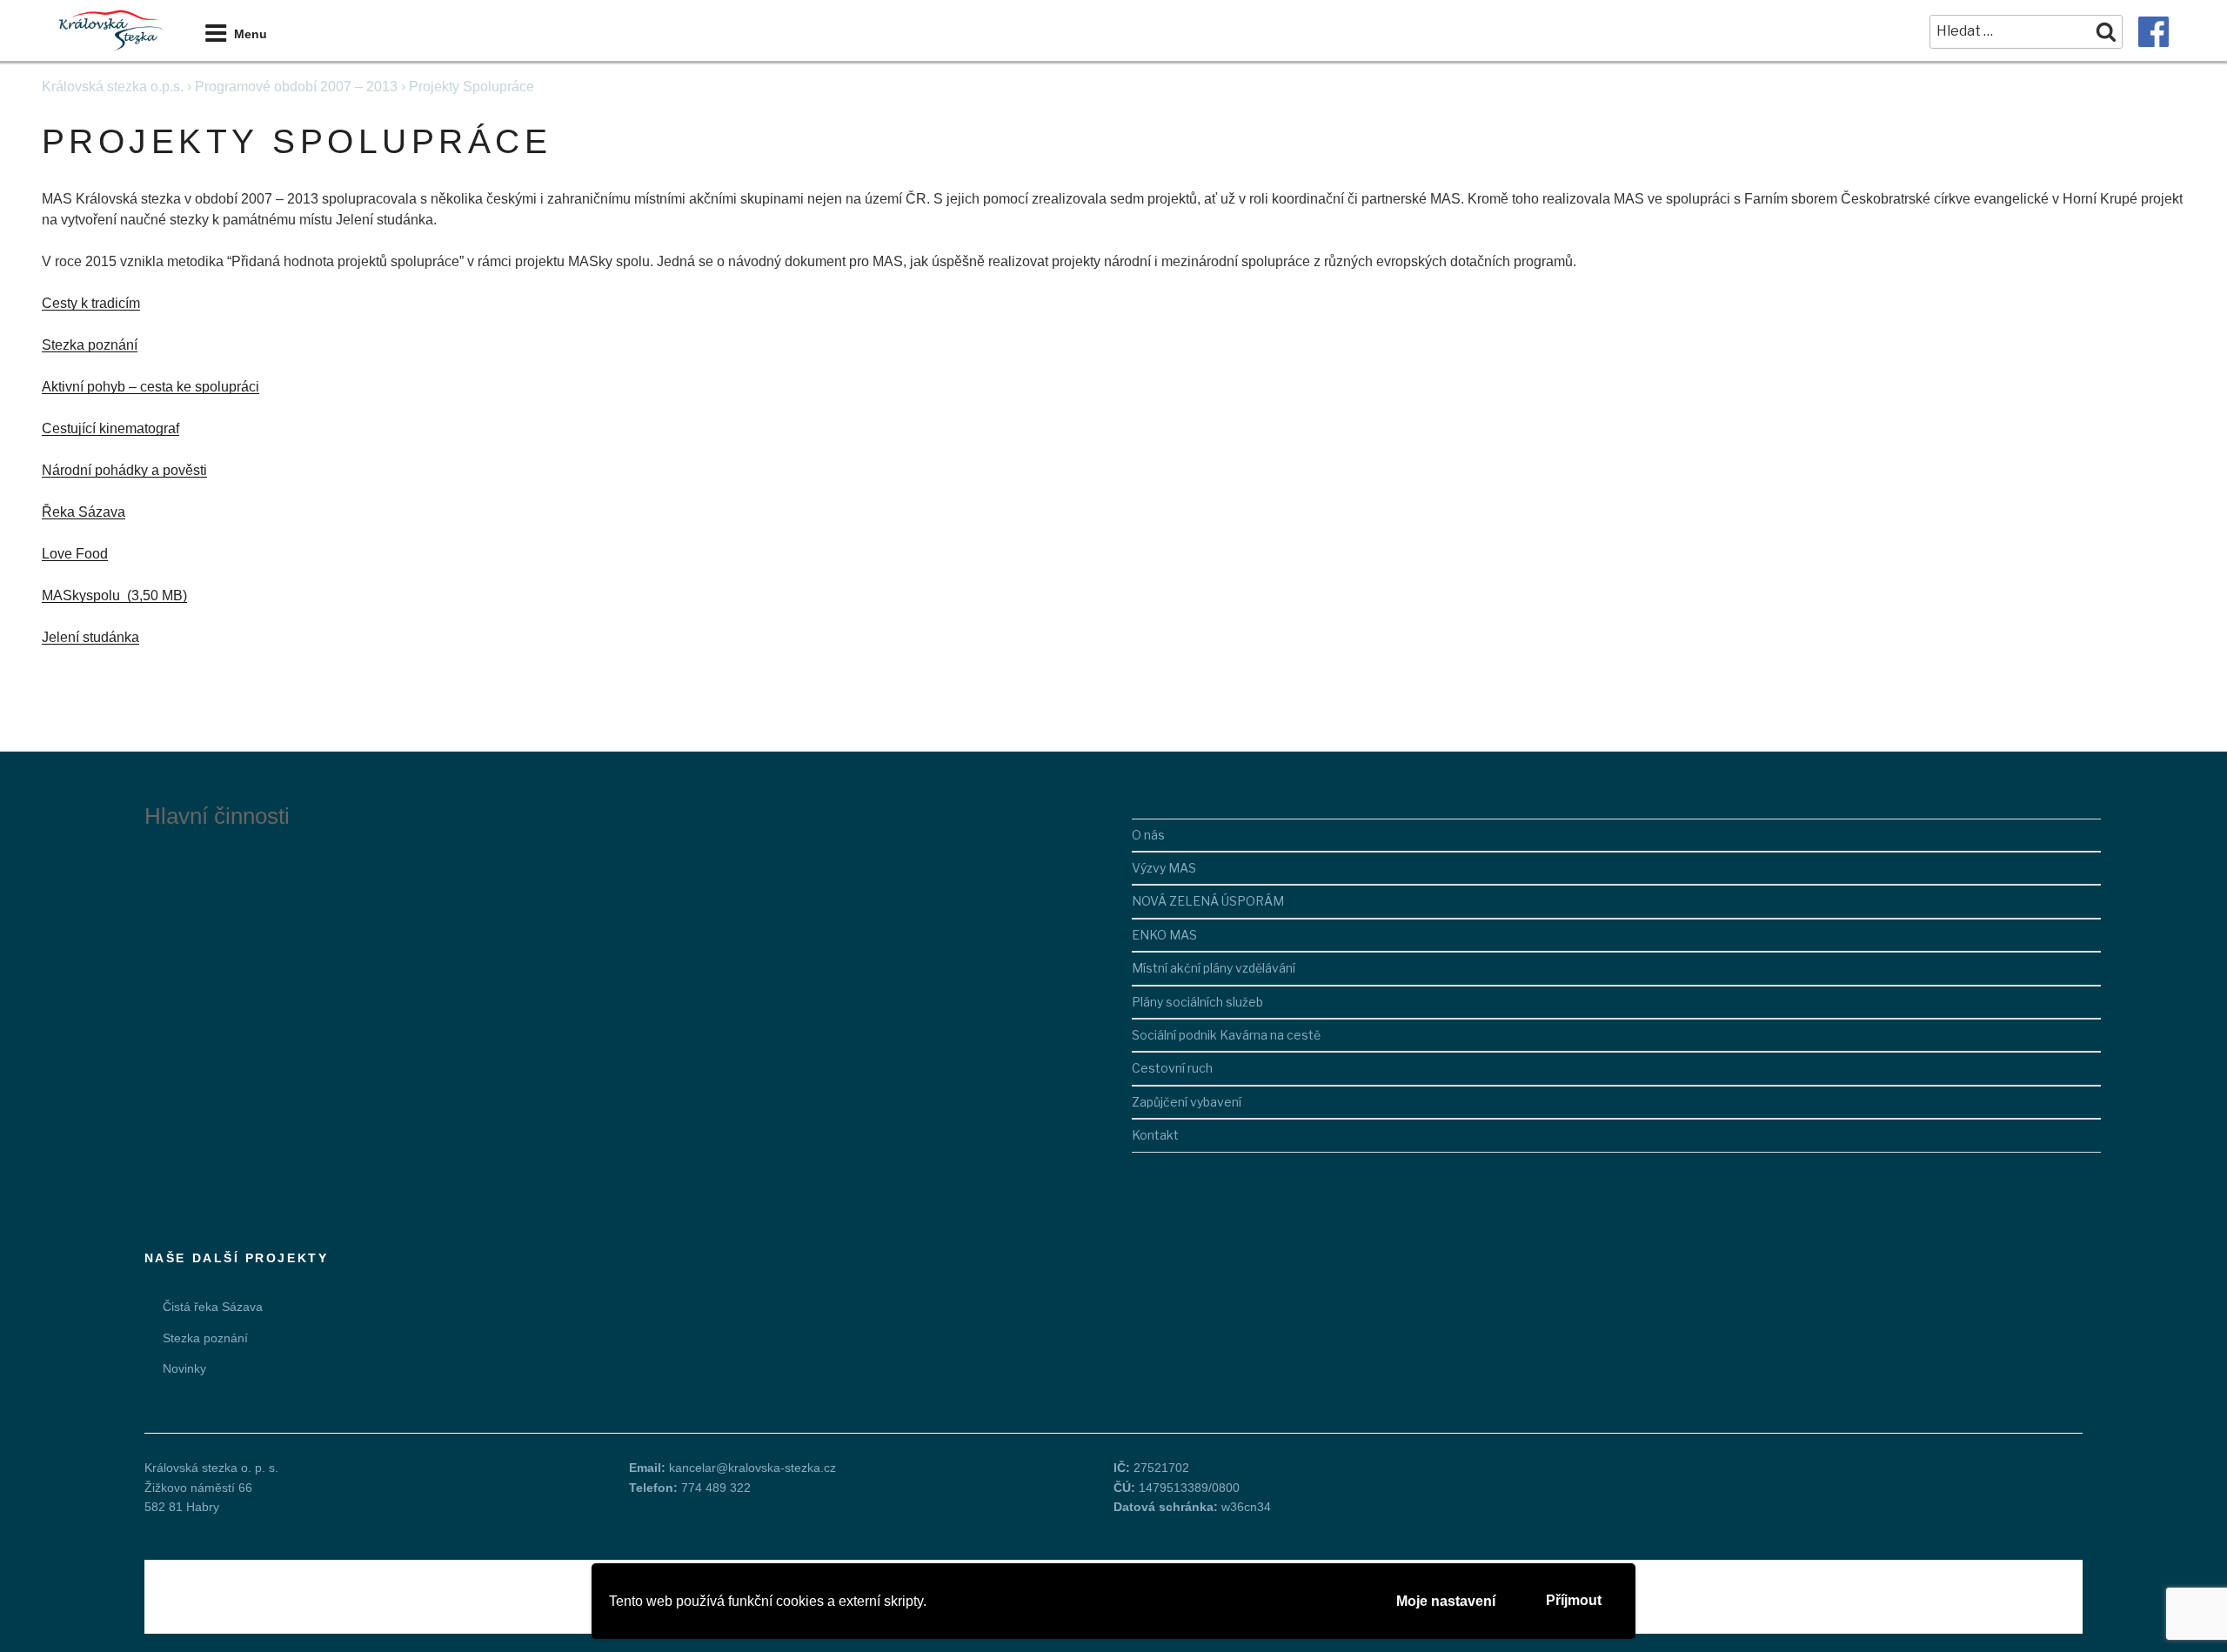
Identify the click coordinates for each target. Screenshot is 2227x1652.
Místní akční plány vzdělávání (1214, 968)
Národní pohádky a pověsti (124, 470)
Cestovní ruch (1172, 1068)
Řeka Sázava (84, 512)
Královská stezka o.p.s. (113, 87)
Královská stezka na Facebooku (2153, 32)
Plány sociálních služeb (1197, 1002)
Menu (251, 34)
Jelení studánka (90, 637)
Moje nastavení (1446, 1601)
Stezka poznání (90, 345)
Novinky (184, 1368)
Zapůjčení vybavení (1187, 1102)
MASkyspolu (83, 595)
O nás (1148, 835)
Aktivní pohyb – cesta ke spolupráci (150, 387)
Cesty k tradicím (91, 303)
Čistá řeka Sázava (213, 1307)
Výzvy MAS (1164, 868)
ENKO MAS (1164, 935)
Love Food (75, 554)
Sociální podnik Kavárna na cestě (1226, 1035)
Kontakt (1155, 1135)
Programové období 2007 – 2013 (296, 87)
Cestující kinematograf (110, 428)
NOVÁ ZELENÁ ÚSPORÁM (1208, 901)
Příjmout (1574, 1600)
